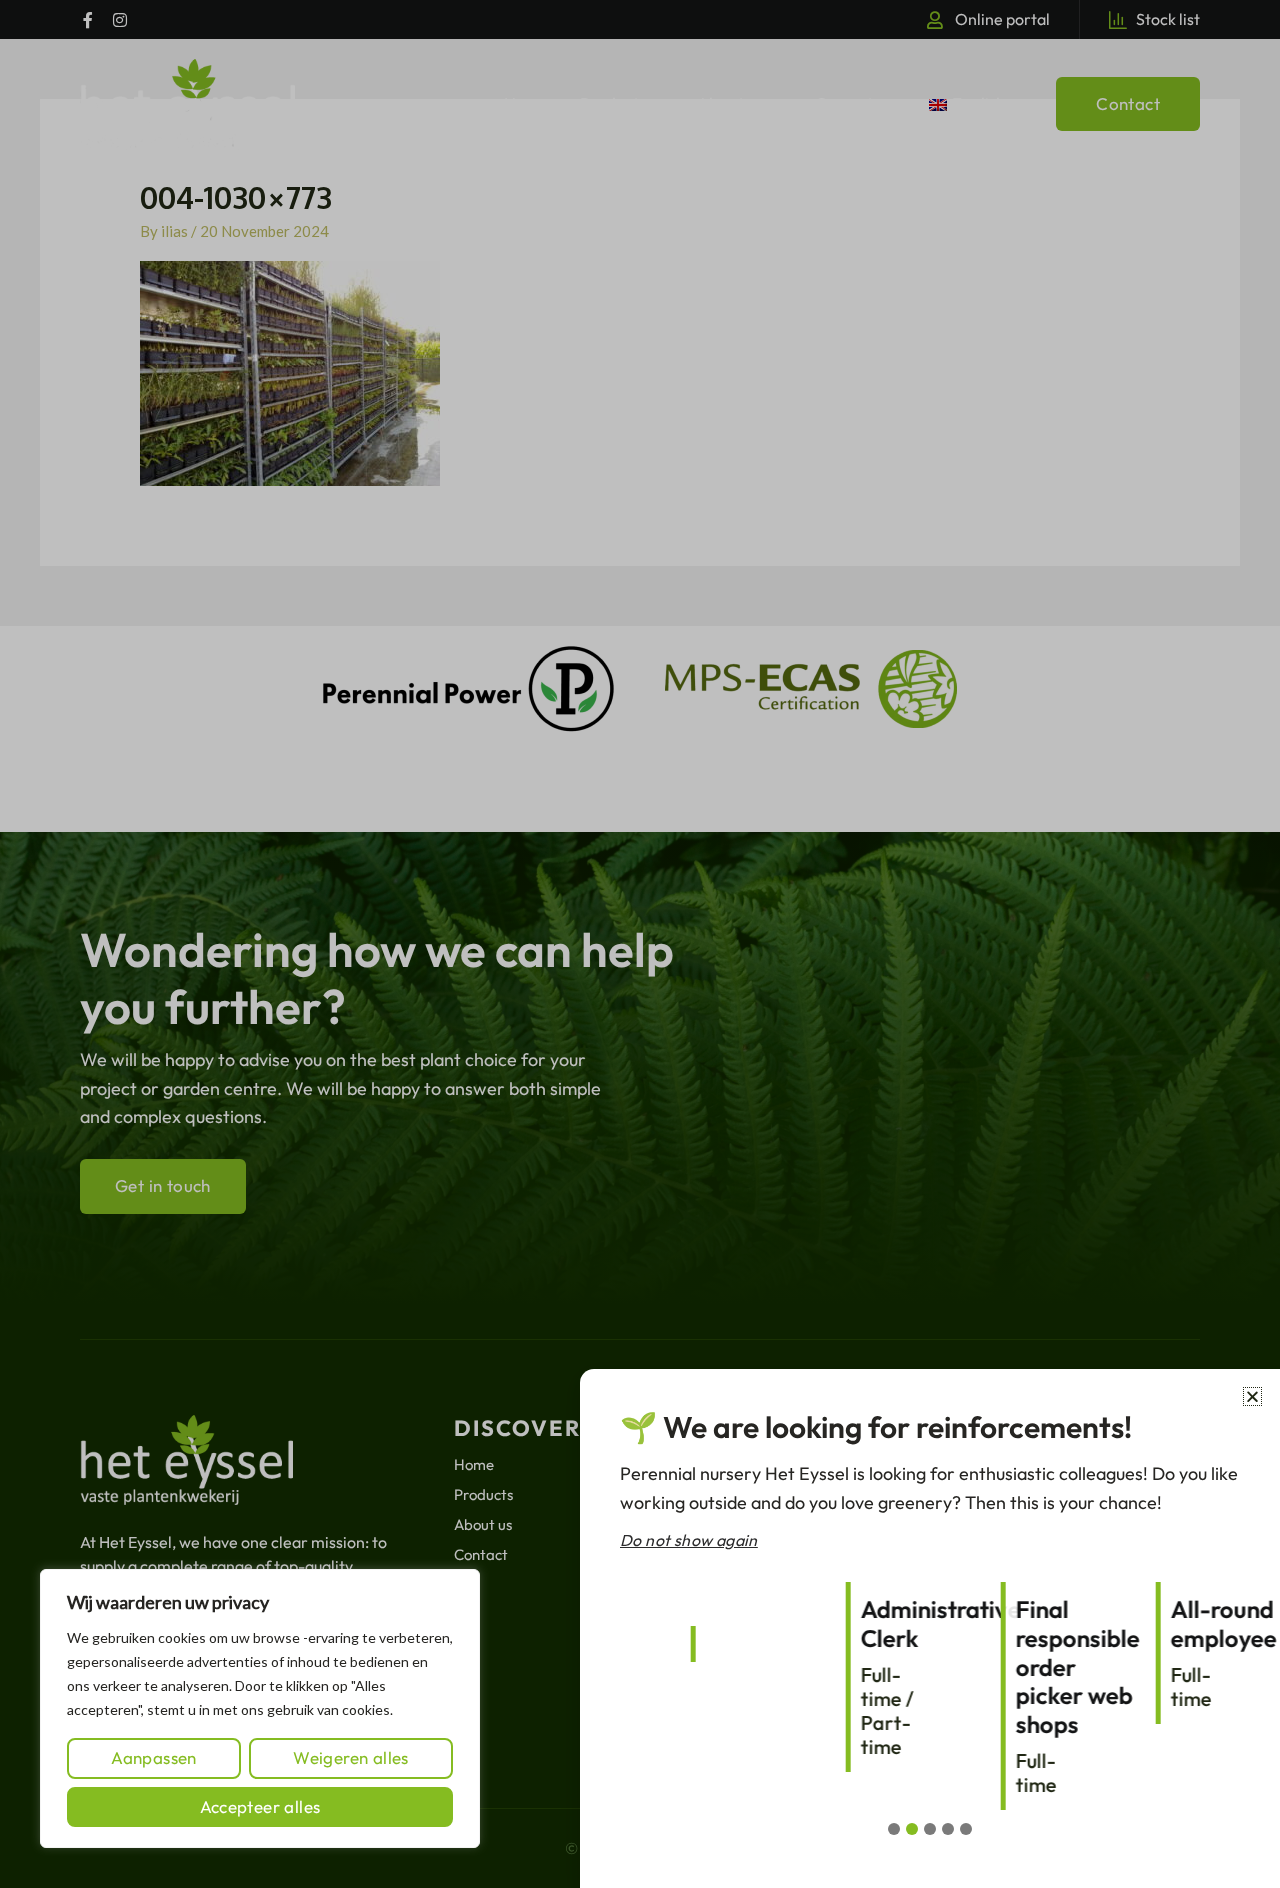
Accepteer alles (260, 1806)
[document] (640, 944)
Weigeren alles (351, 1757)
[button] (1252, 1396)
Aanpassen (154, 1757)
